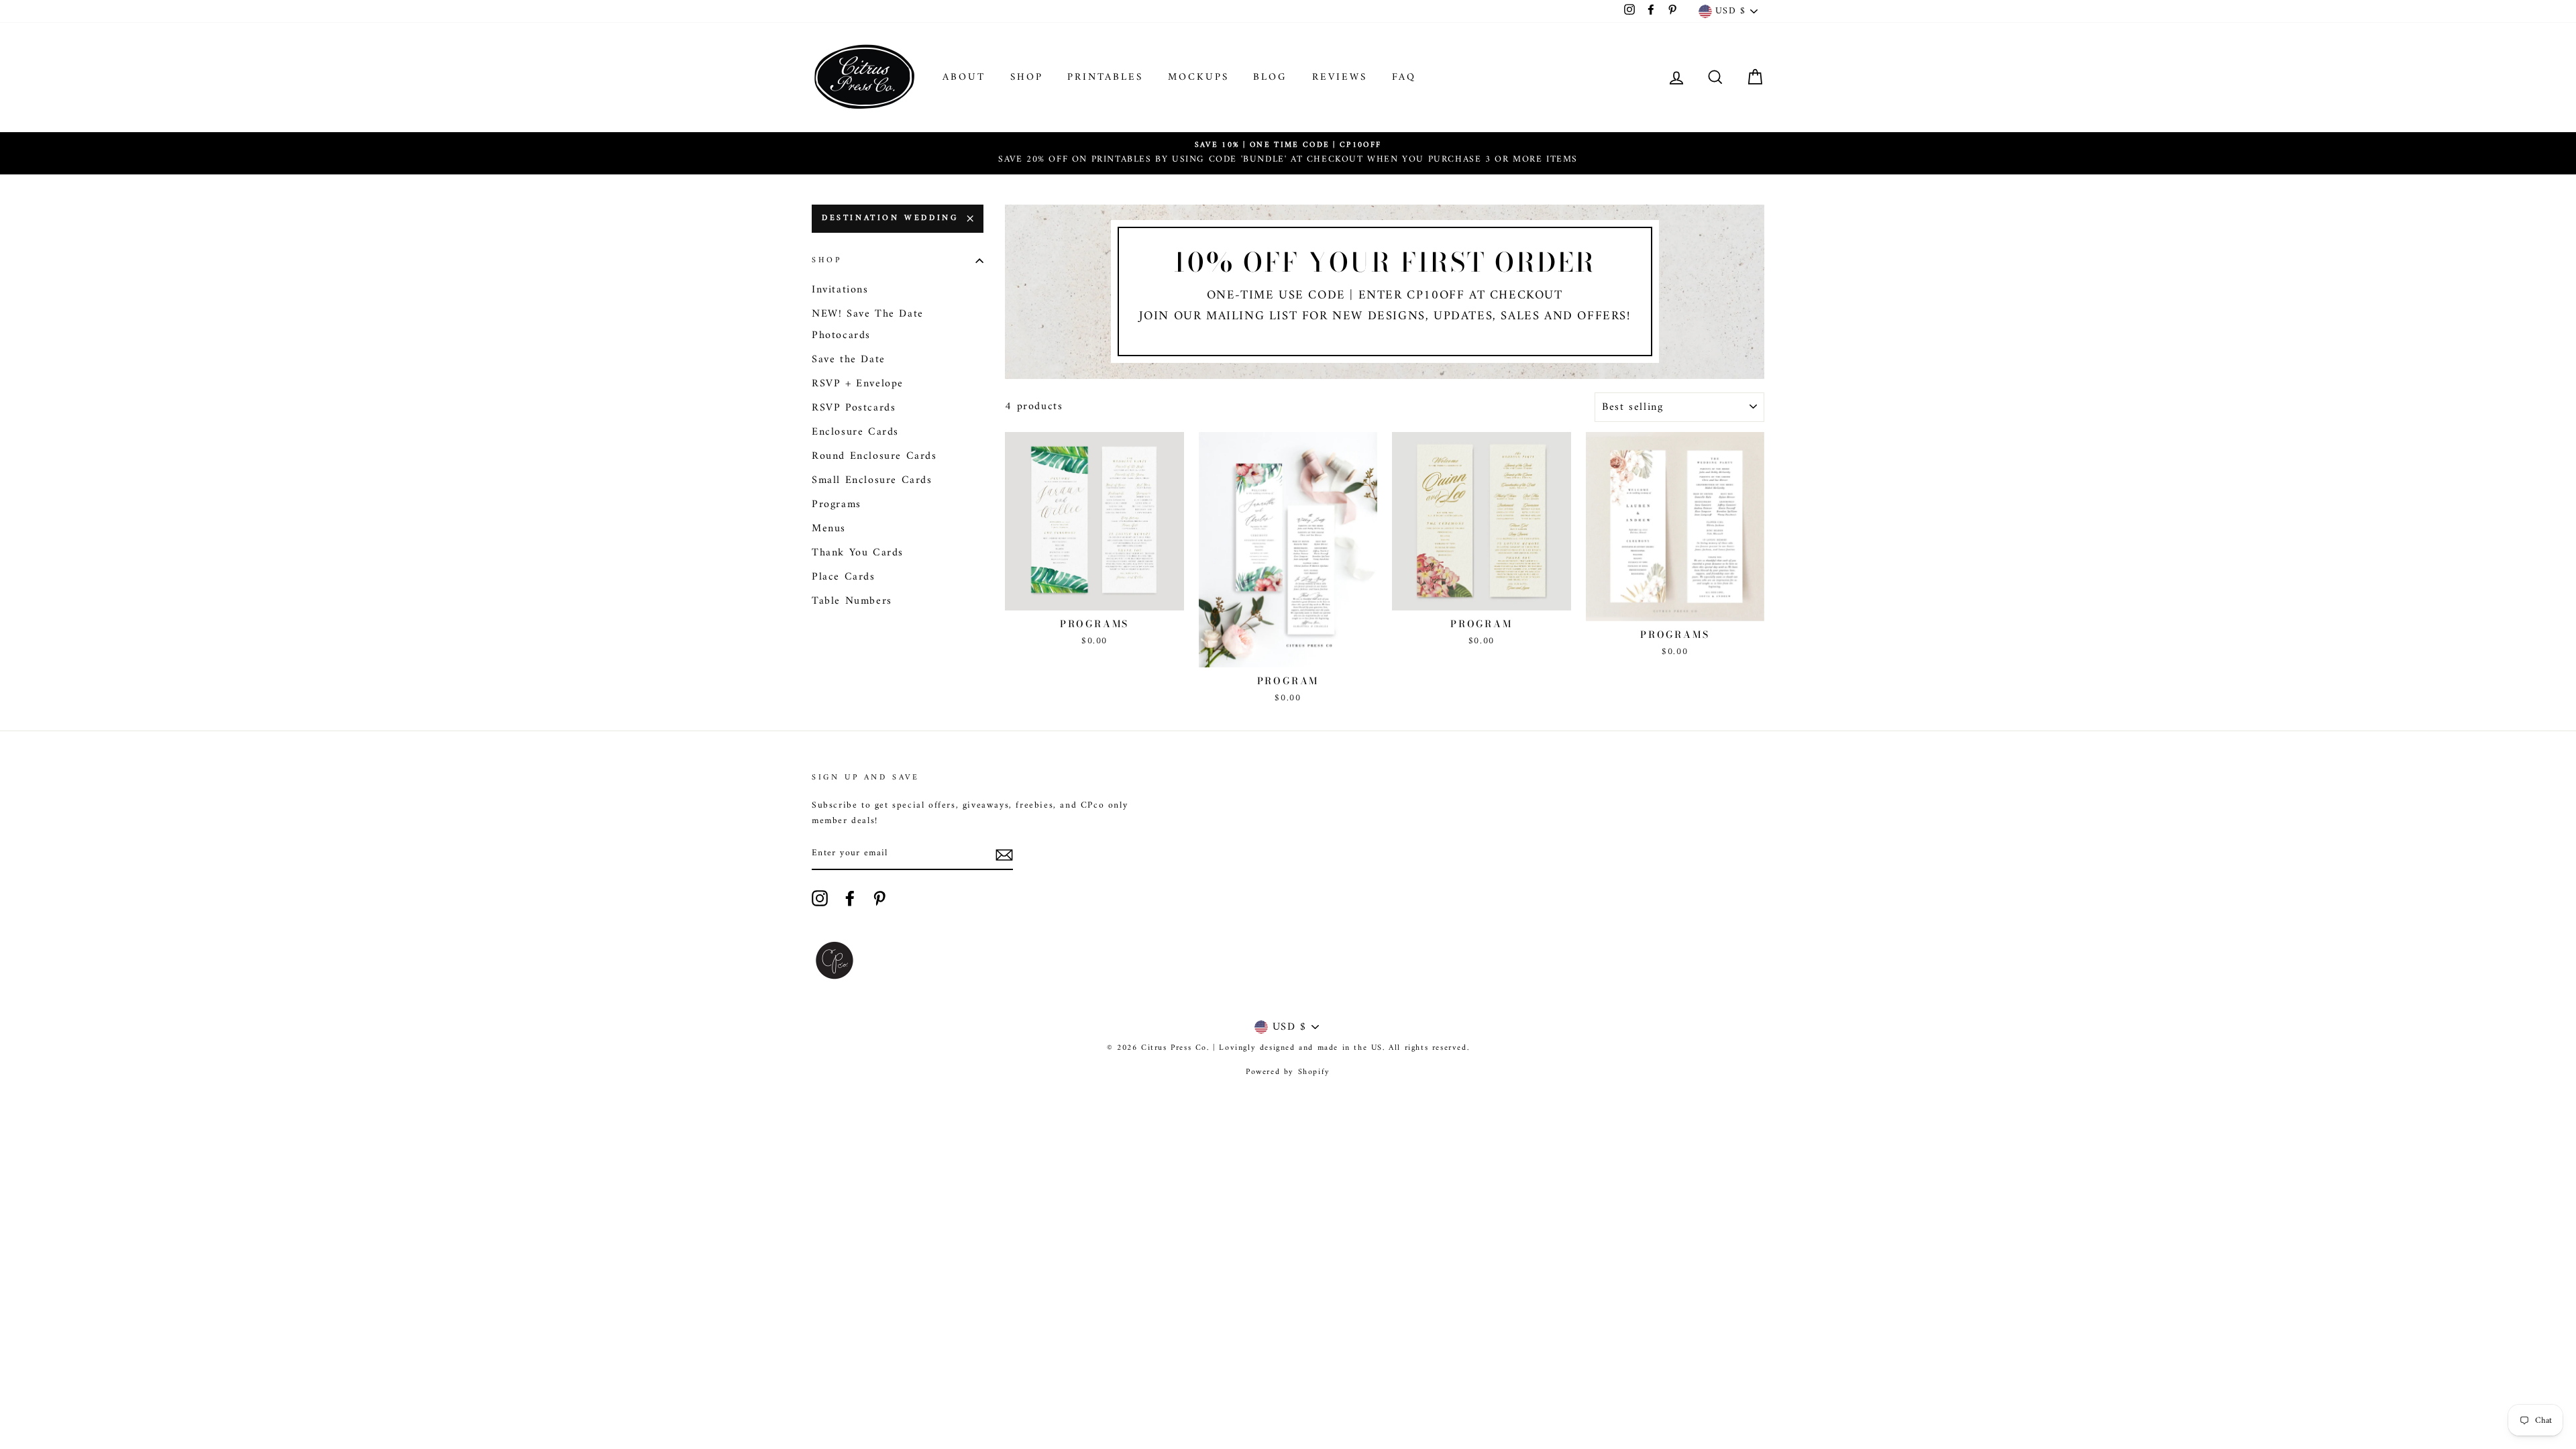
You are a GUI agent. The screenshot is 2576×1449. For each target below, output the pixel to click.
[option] (1288, 153)
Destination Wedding (890, 218)
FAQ (1404, 77)
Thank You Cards (858, 553)
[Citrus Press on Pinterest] (879, 898)
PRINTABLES (1105, 77)
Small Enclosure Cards (872, 480)
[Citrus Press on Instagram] (820, 898)
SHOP (1027, 77)
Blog (1270, 77)
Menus (829, 529)
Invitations (840, 290)
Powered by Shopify (1288, 1072)
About (964, 77)
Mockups (1198, 77)
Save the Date (849, 360)
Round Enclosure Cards (874, 456)
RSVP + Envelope (858, 384)
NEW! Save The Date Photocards (868, 325)
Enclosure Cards (855, 432)
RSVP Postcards (854, 408)
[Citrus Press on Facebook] (850, 898)
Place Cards (844, 577)
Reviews (1340, 77)
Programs (837, 504)
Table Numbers (852, 601)
